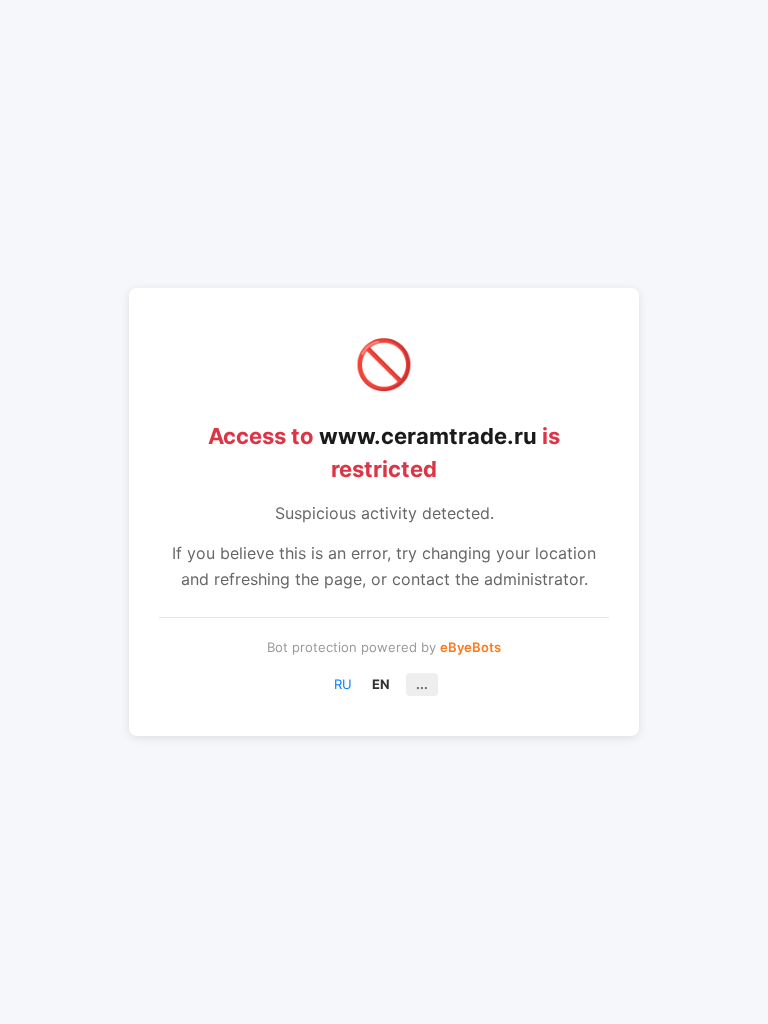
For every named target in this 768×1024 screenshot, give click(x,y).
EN (381, 684)
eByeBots (470, 647)
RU (343, 684)
